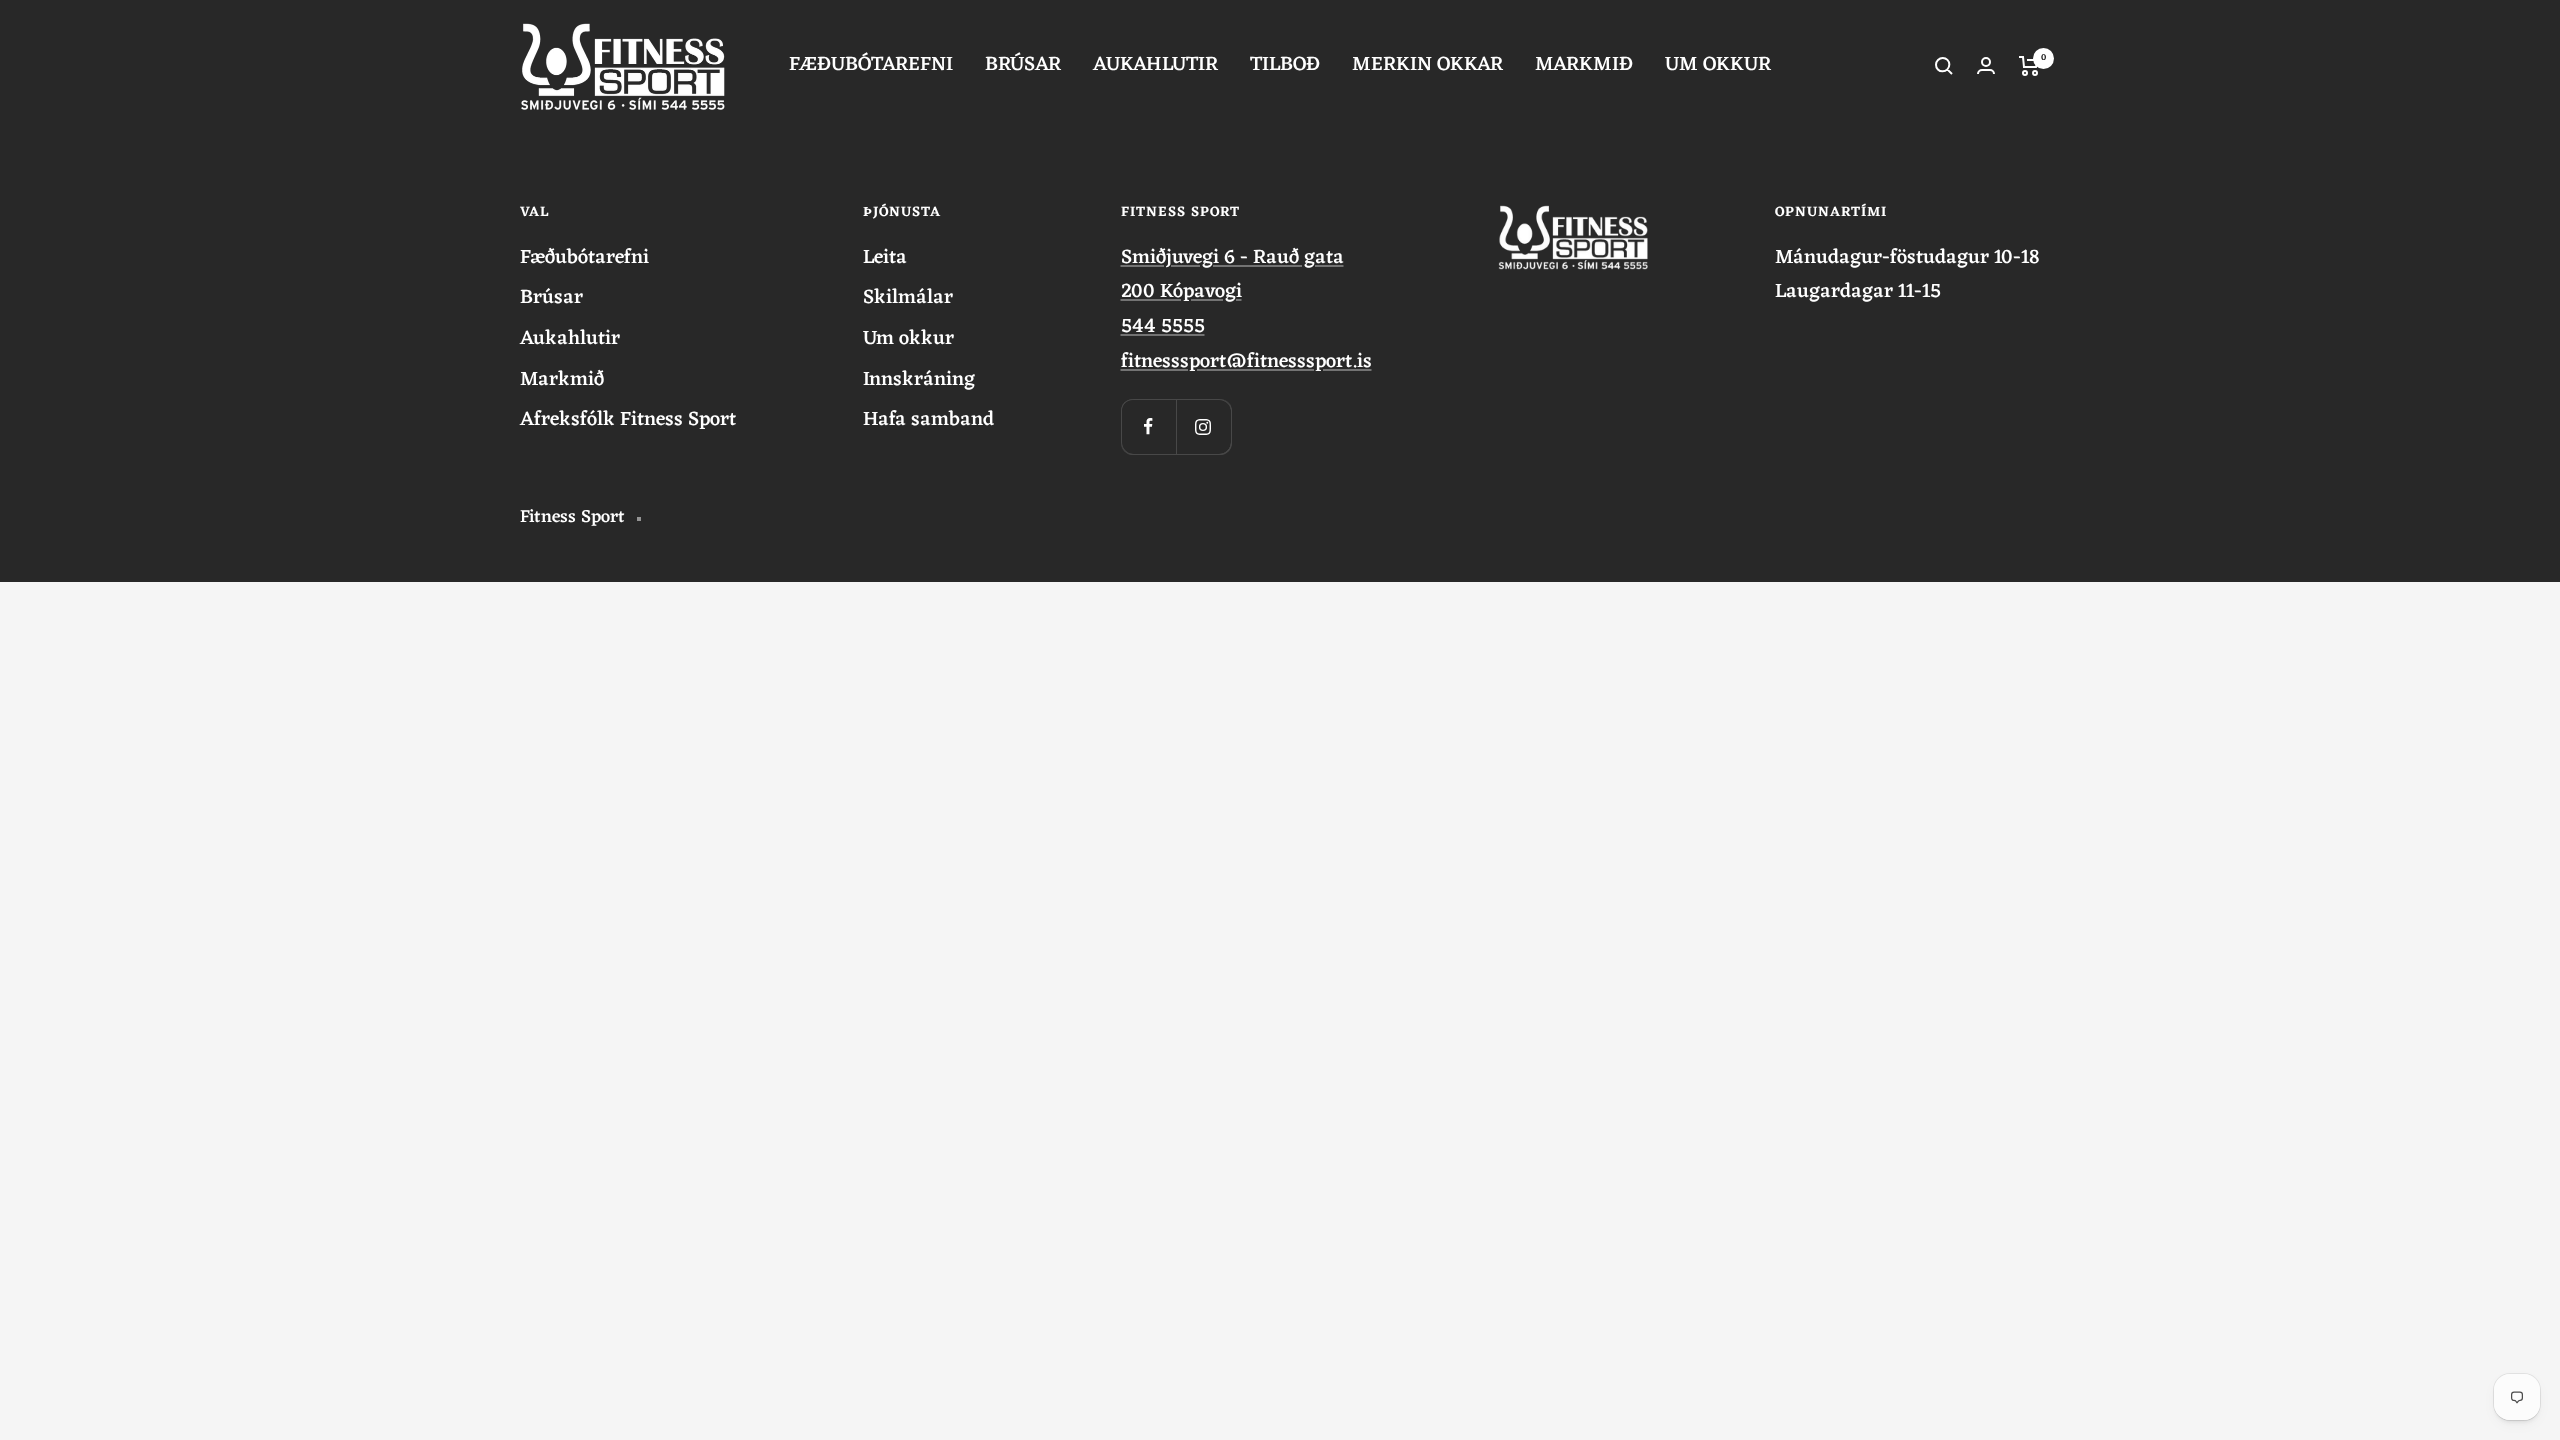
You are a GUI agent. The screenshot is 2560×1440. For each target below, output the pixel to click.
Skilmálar (908, 298)
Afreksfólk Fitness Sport (628, 420)
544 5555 (1163, 327)
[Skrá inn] (1986, 65)
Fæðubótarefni (584, 258)
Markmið (562, 380)
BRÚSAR (1023, 65)
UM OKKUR (1718, 65)
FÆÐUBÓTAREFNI (871, 65)
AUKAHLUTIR (1155, 65)
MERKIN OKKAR (1427, 65)
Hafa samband (928, 420)
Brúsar (551, 298)
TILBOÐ (1285, 65)
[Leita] (1944, 66)
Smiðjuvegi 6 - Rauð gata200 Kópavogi (1232, 275)
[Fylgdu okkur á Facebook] (1148, 426)
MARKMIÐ (1584, 65)
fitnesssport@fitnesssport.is (1246, 362)
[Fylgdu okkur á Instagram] (1203, 426)
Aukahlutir (570, 339)
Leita (885, 258)
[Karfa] (2029, 66)
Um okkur (908, 339)
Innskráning (919, 380)
